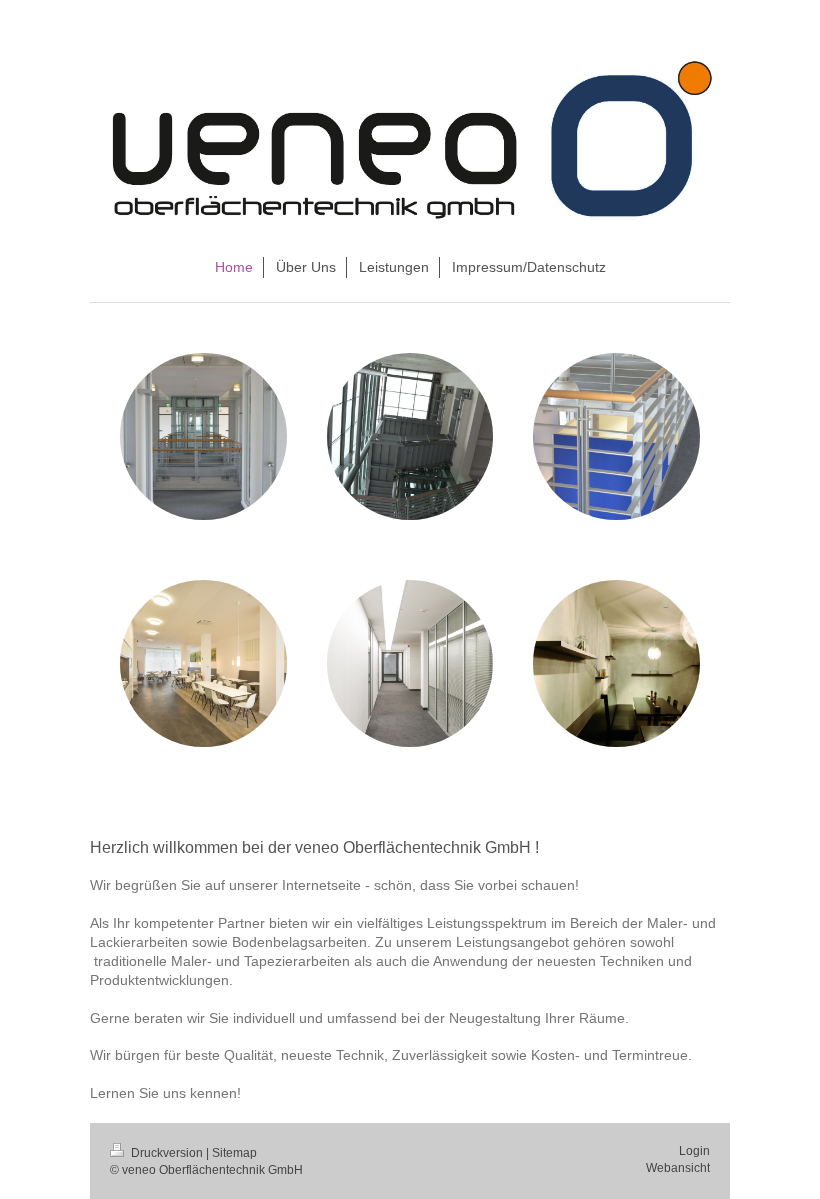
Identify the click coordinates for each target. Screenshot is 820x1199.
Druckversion (167, 1153)
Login (694, 1151)
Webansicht (678, 1168)
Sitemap (234, 1153)
